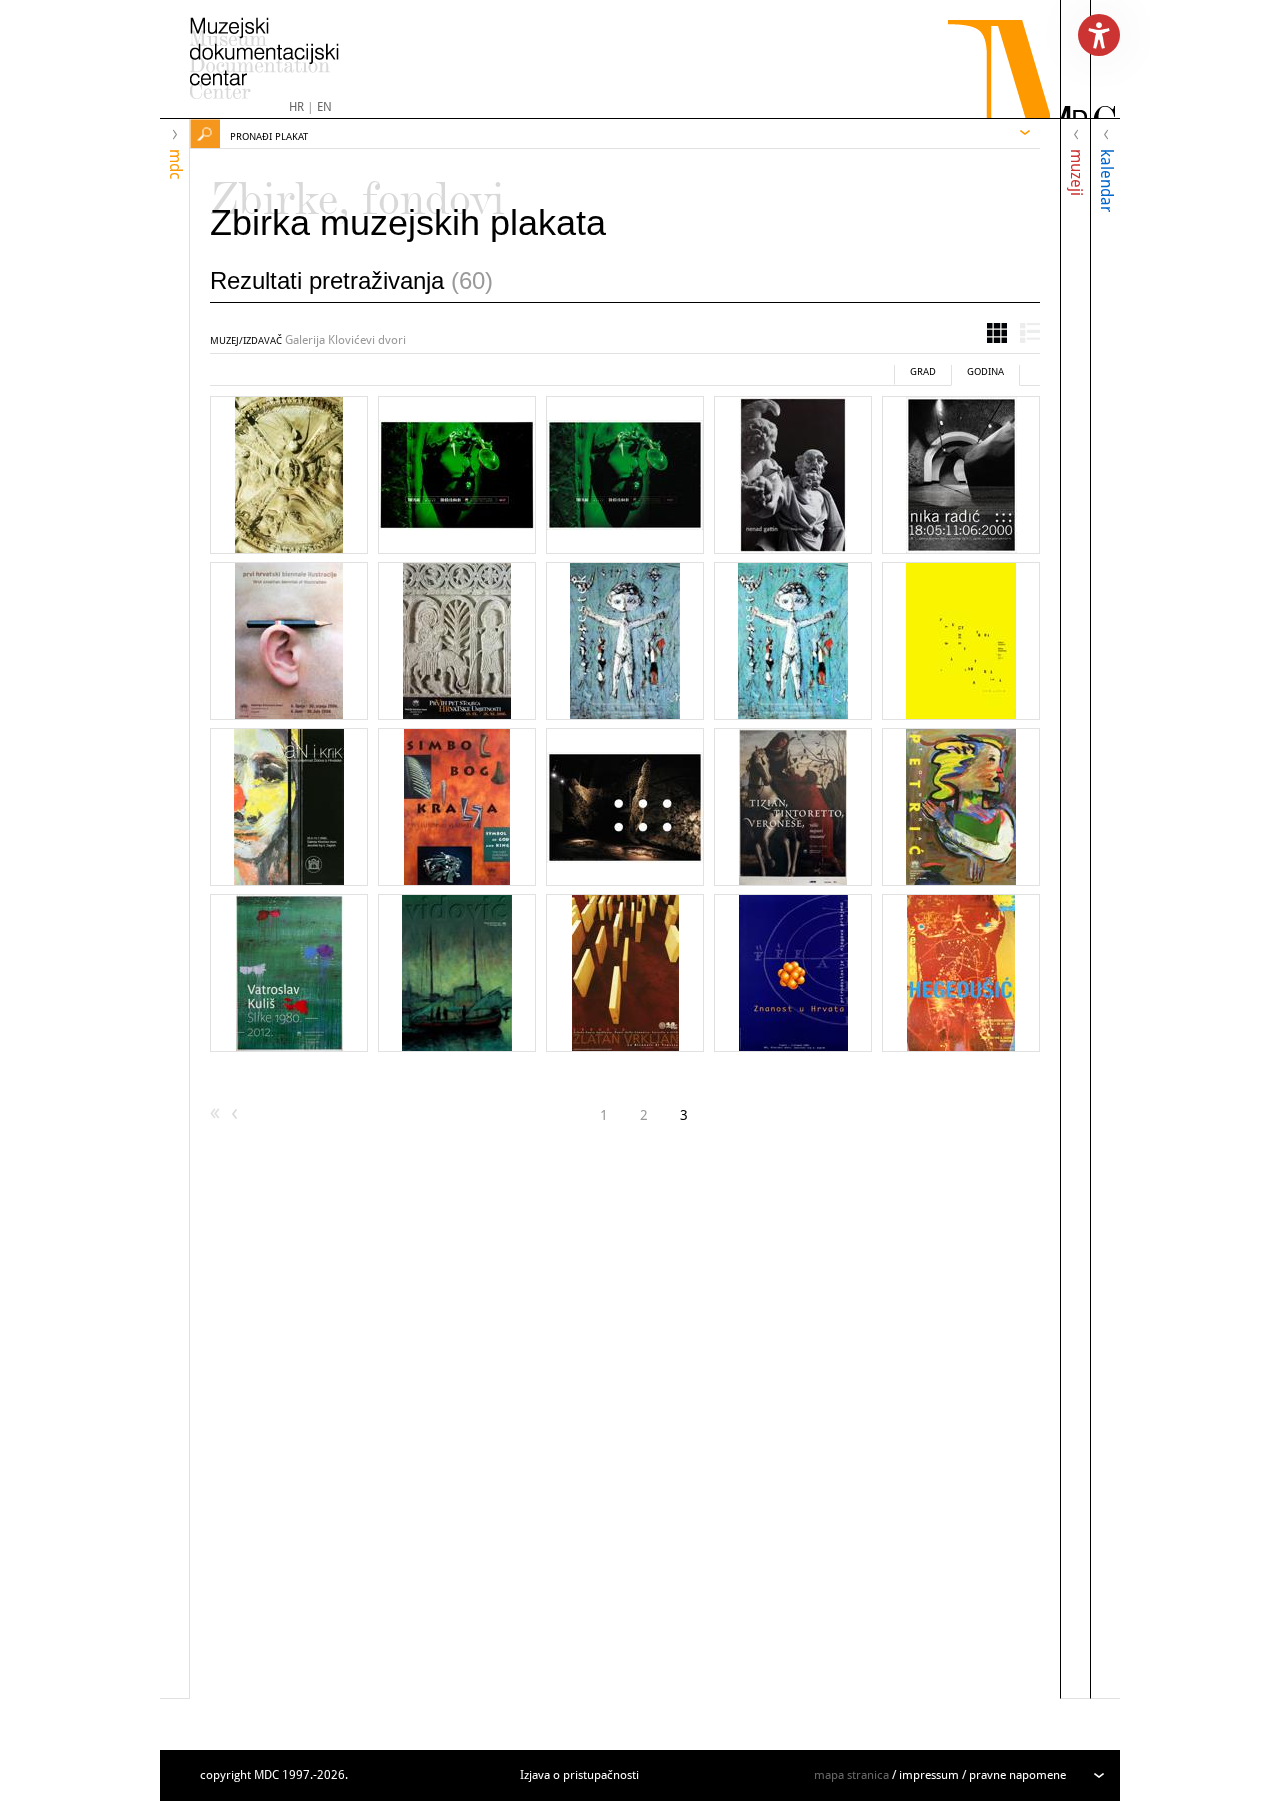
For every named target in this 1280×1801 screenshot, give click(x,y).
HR (296, 107)
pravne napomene (1017, 1775)
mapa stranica (851, 1775)
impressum (929, 1775)
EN (324, 107)
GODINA (985, 371)
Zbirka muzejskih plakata (408, 222)
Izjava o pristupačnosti (579, 1775)
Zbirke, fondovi (357, 190)
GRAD (923, 371)
